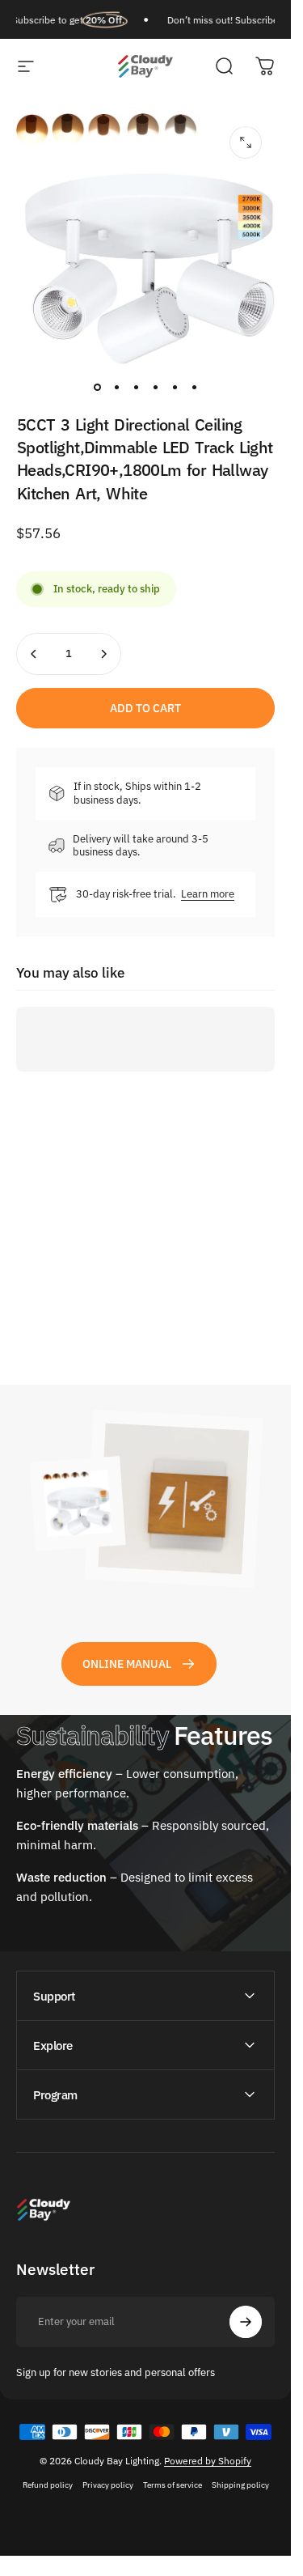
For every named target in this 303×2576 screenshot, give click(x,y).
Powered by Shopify (208, 2461)
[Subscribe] (246, 2322)
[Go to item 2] (116, 387)
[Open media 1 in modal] (246, 142)
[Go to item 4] (155, 387)
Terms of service (173, 2485)
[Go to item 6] (194, 387)
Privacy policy (108, 2485)
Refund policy (48, 2485)
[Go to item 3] (136, 387)
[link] (139, 1664)
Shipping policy (240, 2485)
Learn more (208, 894)
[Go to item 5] (175, 387)
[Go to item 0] (97, 387)
